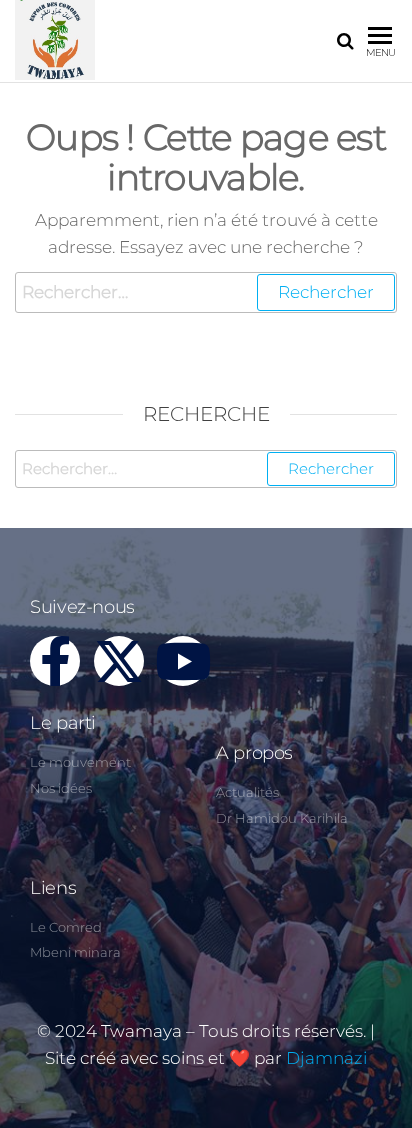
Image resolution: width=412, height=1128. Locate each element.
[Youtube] (183, 661)
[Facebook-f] (55, 661)
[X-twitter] (119, 661)
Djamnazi (326, 1058)
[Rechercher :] (206, 292)
